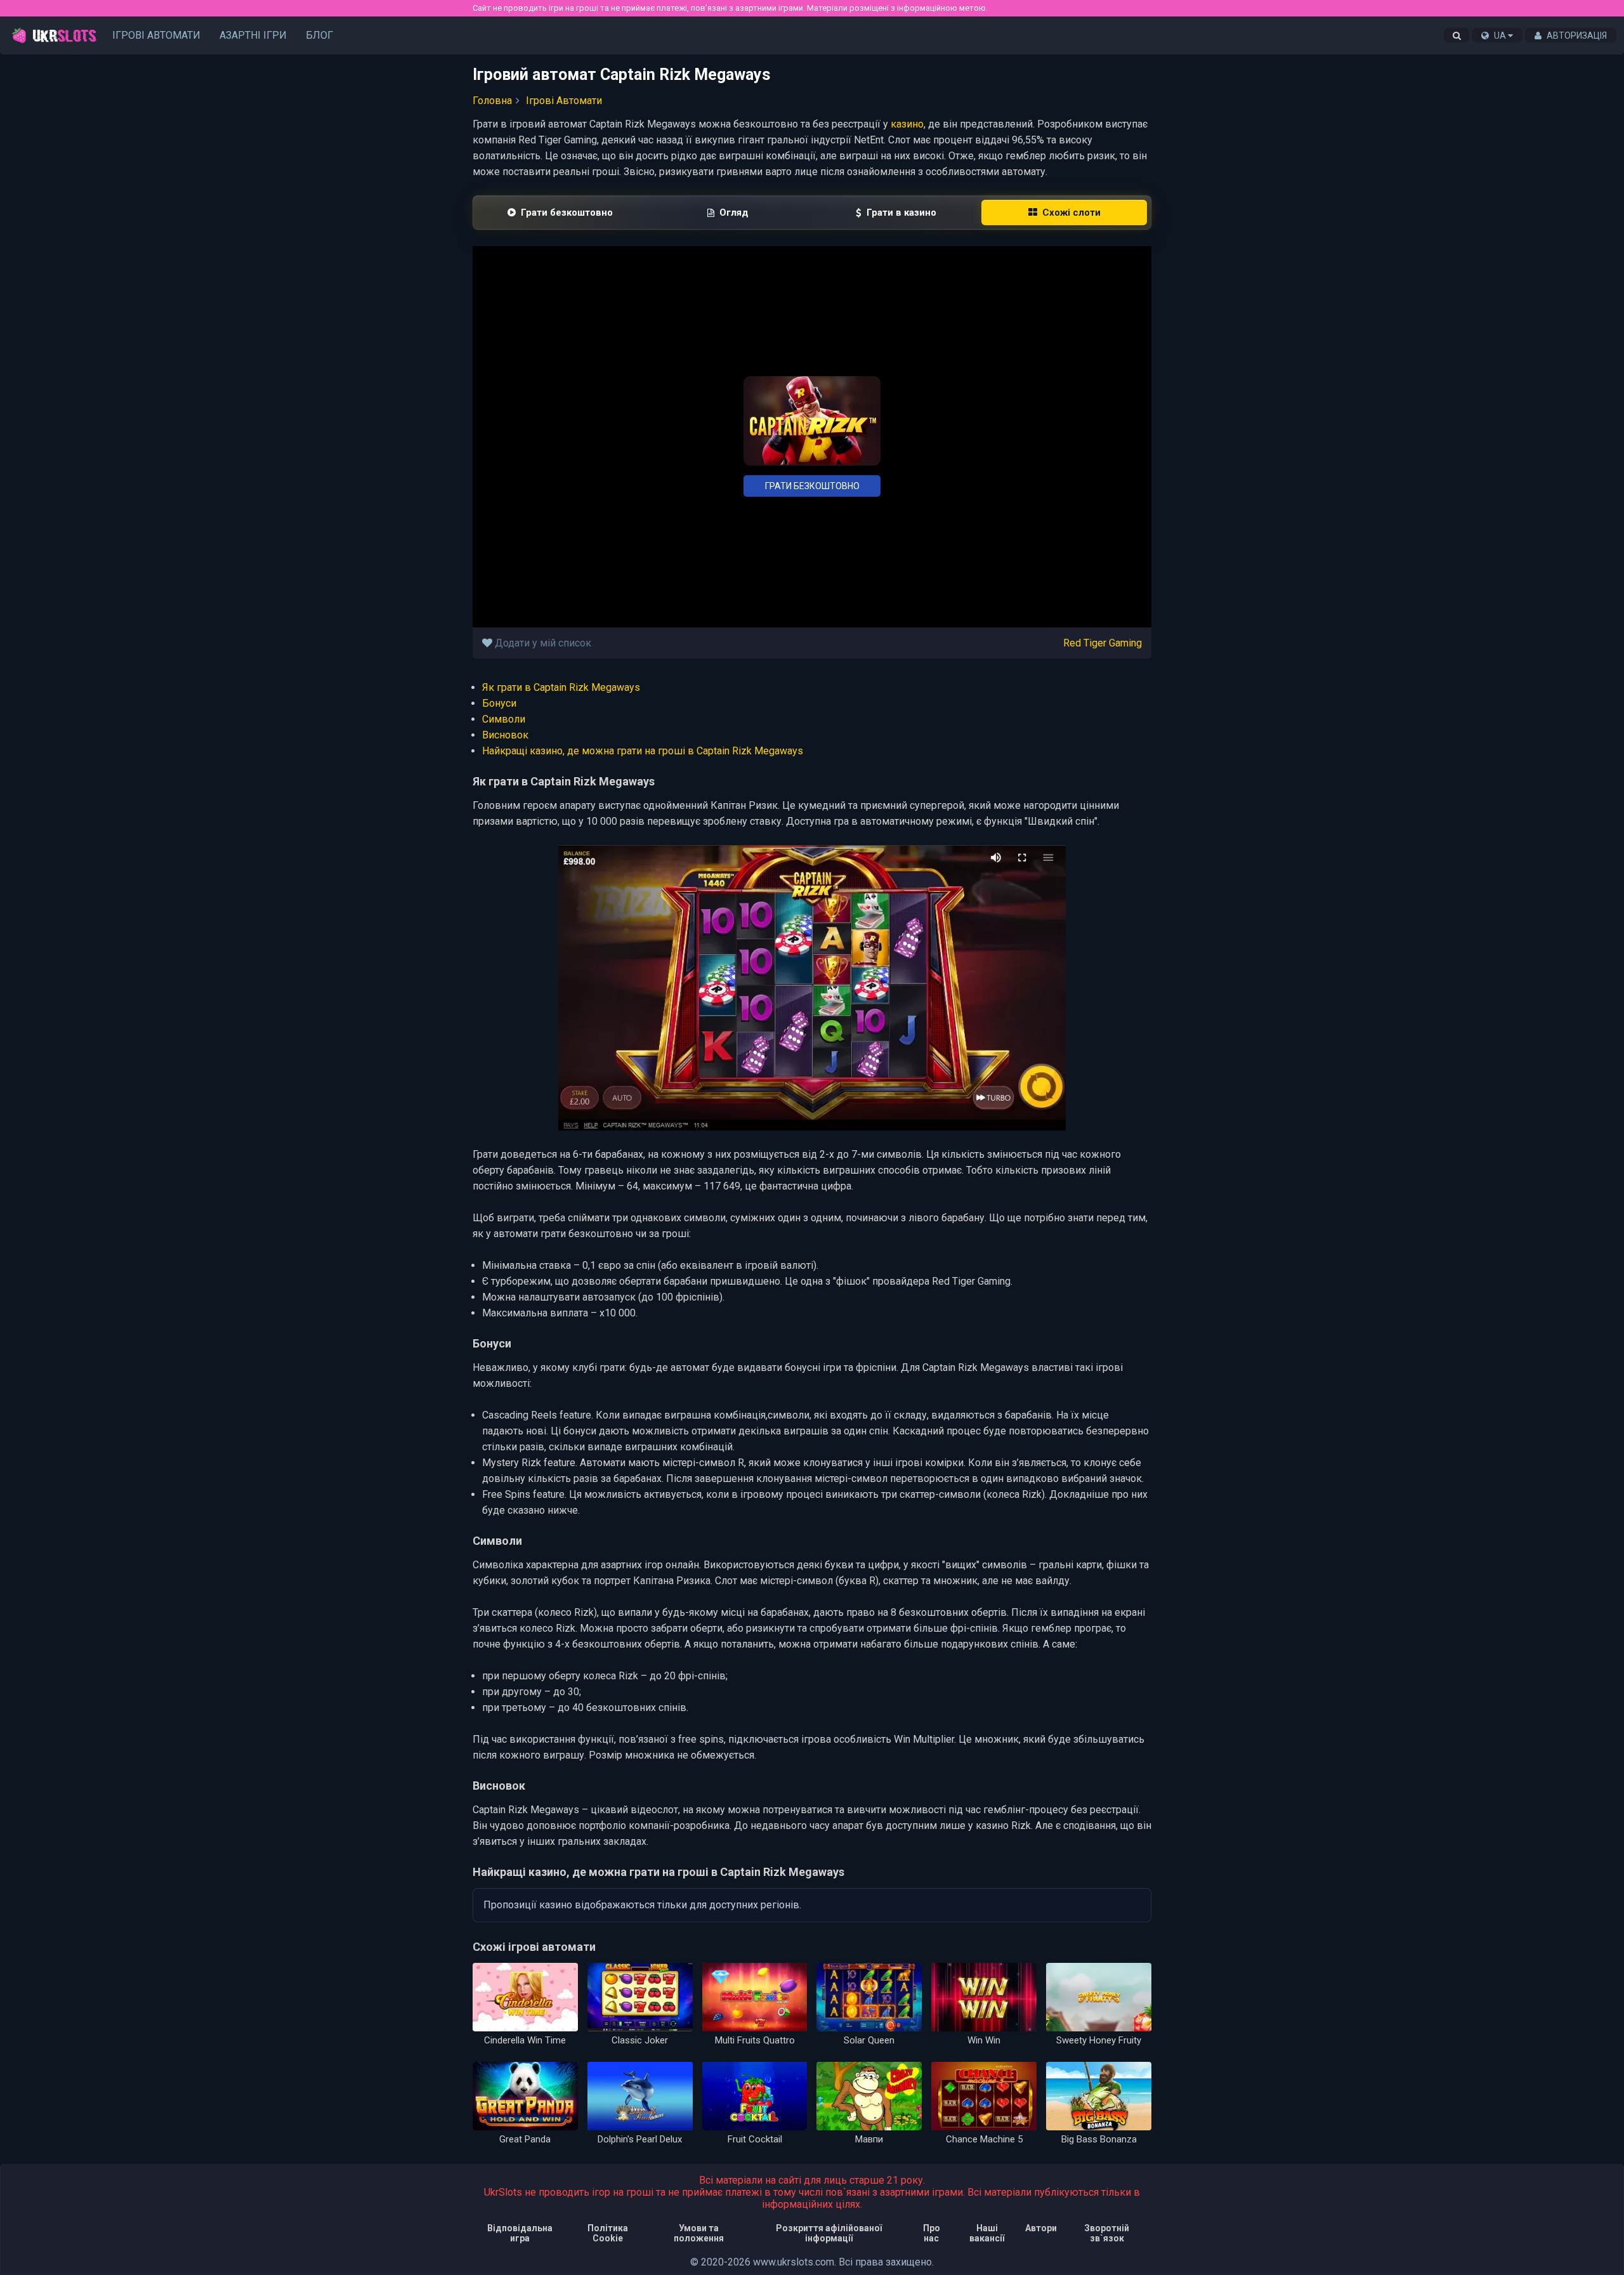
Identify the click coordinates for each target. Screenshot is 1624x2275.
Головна (492, 101)
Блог (319, 35)
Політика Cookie (608, 2233)
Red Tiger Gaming (1103, 643)
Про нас (932, 2233)
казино (907, 124)
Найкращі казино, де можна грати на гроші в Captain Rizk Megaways (643, 751)
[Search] (1457, 36)
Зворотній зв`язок (1107, 2233)
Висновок (505, 735)
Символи (504, 719)
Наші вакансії (987, 2233)
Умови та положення (699, 2233)
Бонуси (499, 703)
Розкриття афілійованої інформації (829, 2233)
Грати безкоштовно (812, 486)
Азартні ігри (253, 35)
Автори (1041, 2228)
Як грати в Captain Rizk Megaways (561, 687)
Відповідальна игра (520, 2233)
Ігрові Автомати (156, 35)
